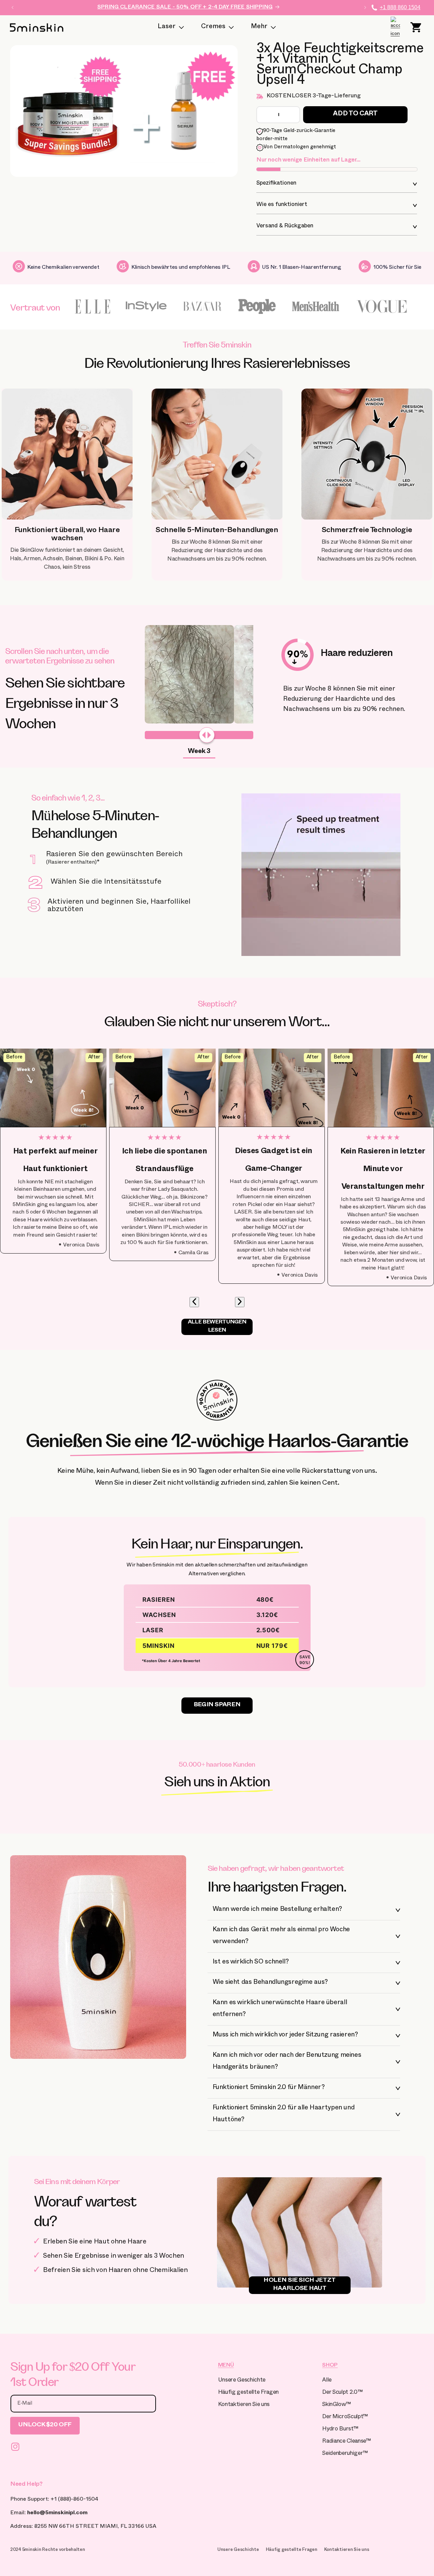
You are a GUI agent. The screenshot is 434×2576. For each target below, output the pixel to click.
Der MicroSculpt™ (345, 2417)
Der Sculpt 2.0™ (342, 2393)
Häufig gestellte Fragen (248, 2393)
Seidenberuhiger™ (345, 2454)
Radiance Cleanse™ (346, 2442)
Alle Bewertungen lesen (217, 1327)
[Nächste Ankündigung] (365, 7)
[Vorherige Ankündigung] (13, 7)
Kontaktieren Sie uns (244, 2405)
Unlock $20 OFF (45, 2425)
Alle (327, 2381)
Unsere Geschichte (242, 2381)
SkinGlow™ (336, 2405)
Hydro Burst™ (340, 2430)
